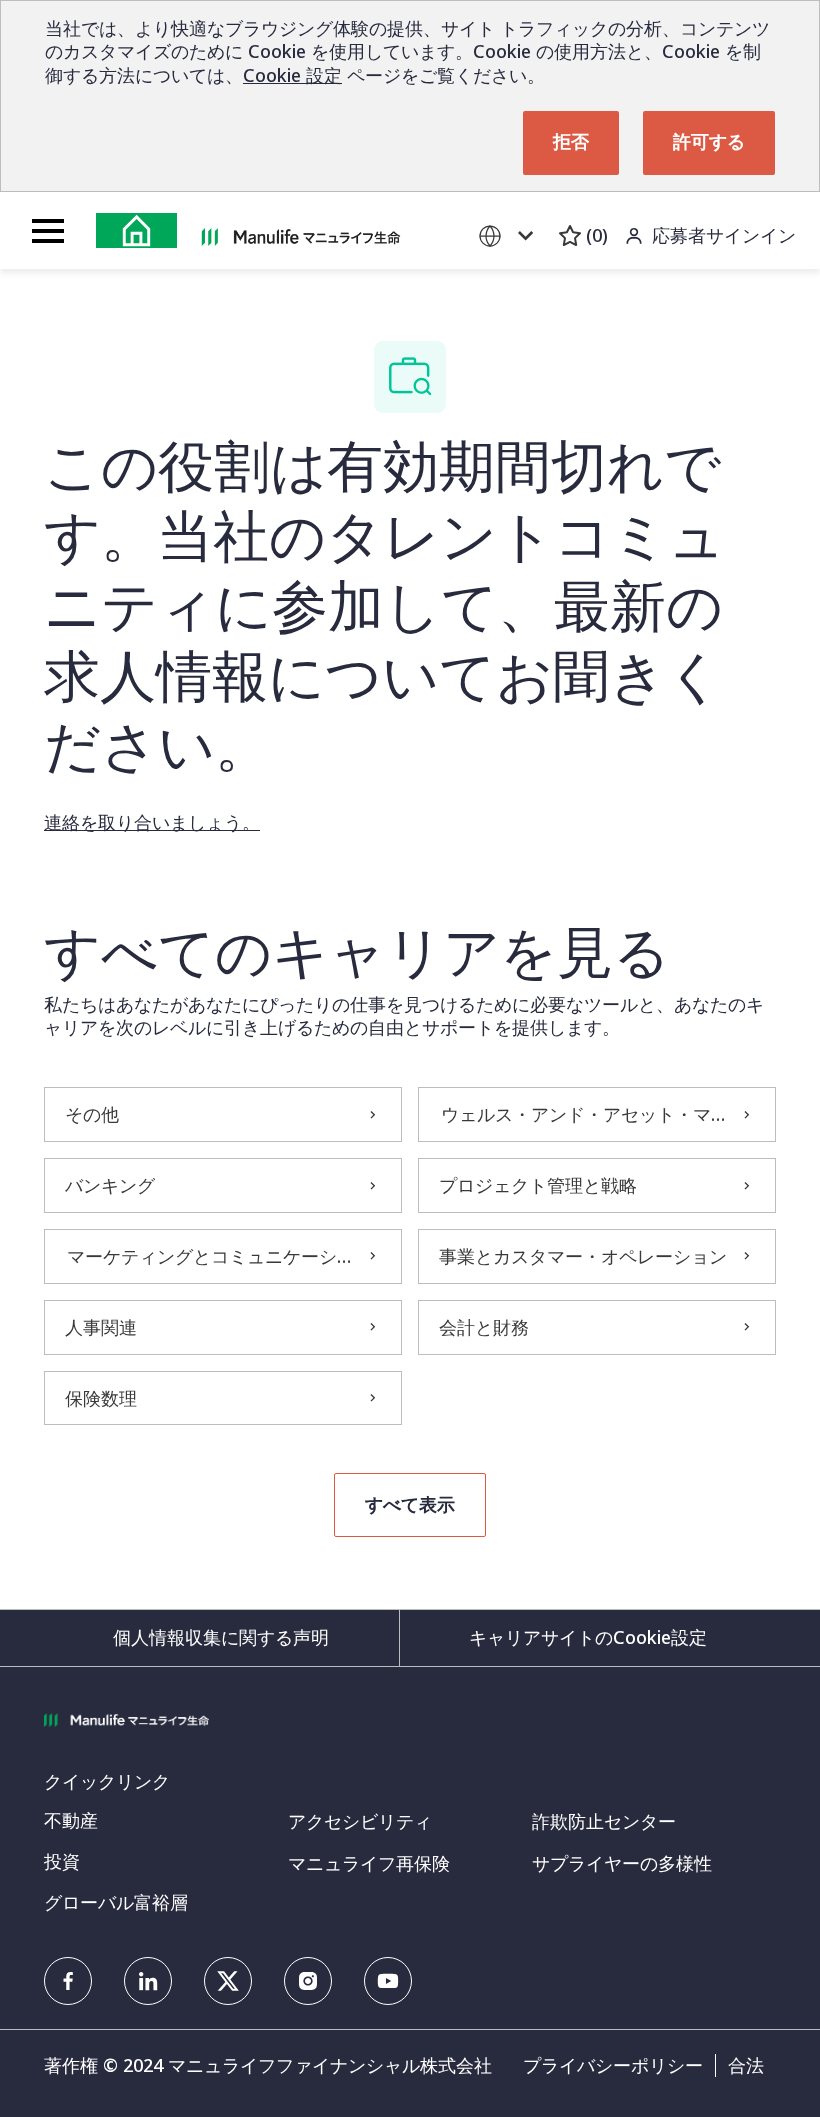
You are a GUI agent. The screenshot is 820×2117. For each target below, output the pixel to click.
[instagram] (308, 1981)
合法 (746, 2065)
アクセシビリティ (360, 1821)
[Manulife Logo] (136, 230)
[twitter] (228, 1981)
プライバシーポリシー (613, 2065)
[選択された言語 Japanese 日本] (510, 235)
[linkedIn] (148, 1981)
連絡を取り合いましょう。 (152, 822)
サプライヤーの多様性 (622, 1863)
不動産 (71, 1820)
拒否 (571, 142)
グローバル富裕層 (116, 1902)
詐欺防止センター (604, 1821)
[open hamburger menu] (48, 231)
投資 (62, 1861)
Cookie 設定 (292, 75)
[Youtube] (388, 1981)
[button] (410, 1505)
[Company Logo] (301, 235)
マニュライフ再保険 (369, 1863)
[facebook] (68, 1981)
